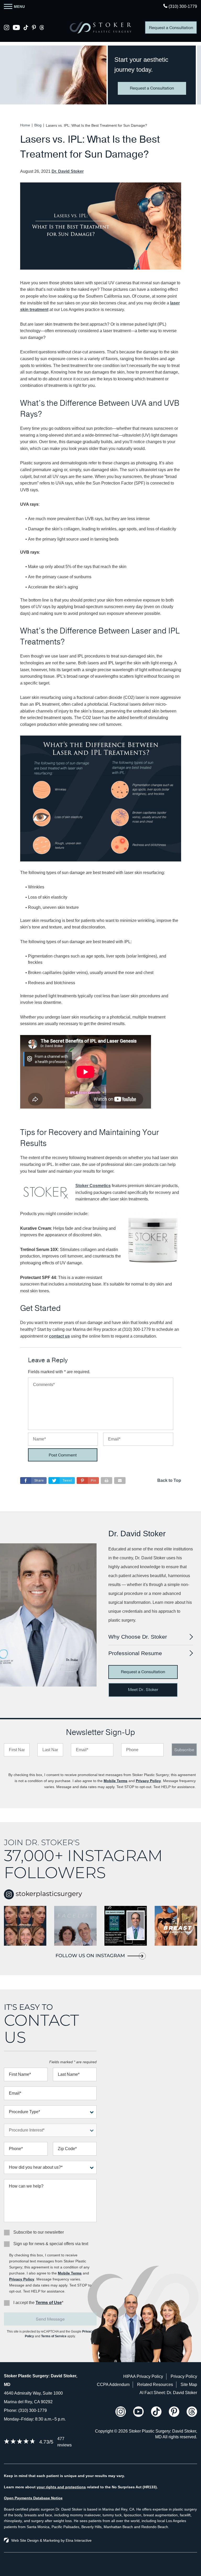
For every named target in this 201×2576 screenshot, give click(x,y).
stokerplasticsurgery (48, 1894)
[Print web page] (107, 1481)
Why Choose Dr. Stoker (138, 1637)
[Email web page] (120, 1481)
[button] (88, 1481)
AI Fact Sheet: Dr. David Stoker (168, 2393)
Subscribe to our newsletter (39, 2232)
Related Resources (155, 2385)
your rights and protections (61, 2487)
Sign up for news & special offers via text (51, 2244)
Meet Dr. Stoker (143, 1690)
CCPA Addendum (113, 2385)
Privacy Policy (148, 1781)
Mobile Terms (116, 1781)
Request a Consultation (171, 28)
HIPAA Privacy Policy (143, 2376)
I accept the (24, 2303)
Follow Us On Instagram (90, 1956)
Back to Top (169, 1480)
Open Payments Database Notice (33, 2498)
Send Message (50, 2319)
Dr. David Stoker (68, 171)
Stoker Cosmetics (93, 1186)
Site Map (189, 2385)
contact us (59, 1336)
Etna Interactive (79, 2540)
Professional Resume (135, 1653)
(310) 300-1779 (33, 2410)
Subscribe (184, 1750)
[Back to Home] (100, 27)
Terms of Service (54, 2336)
